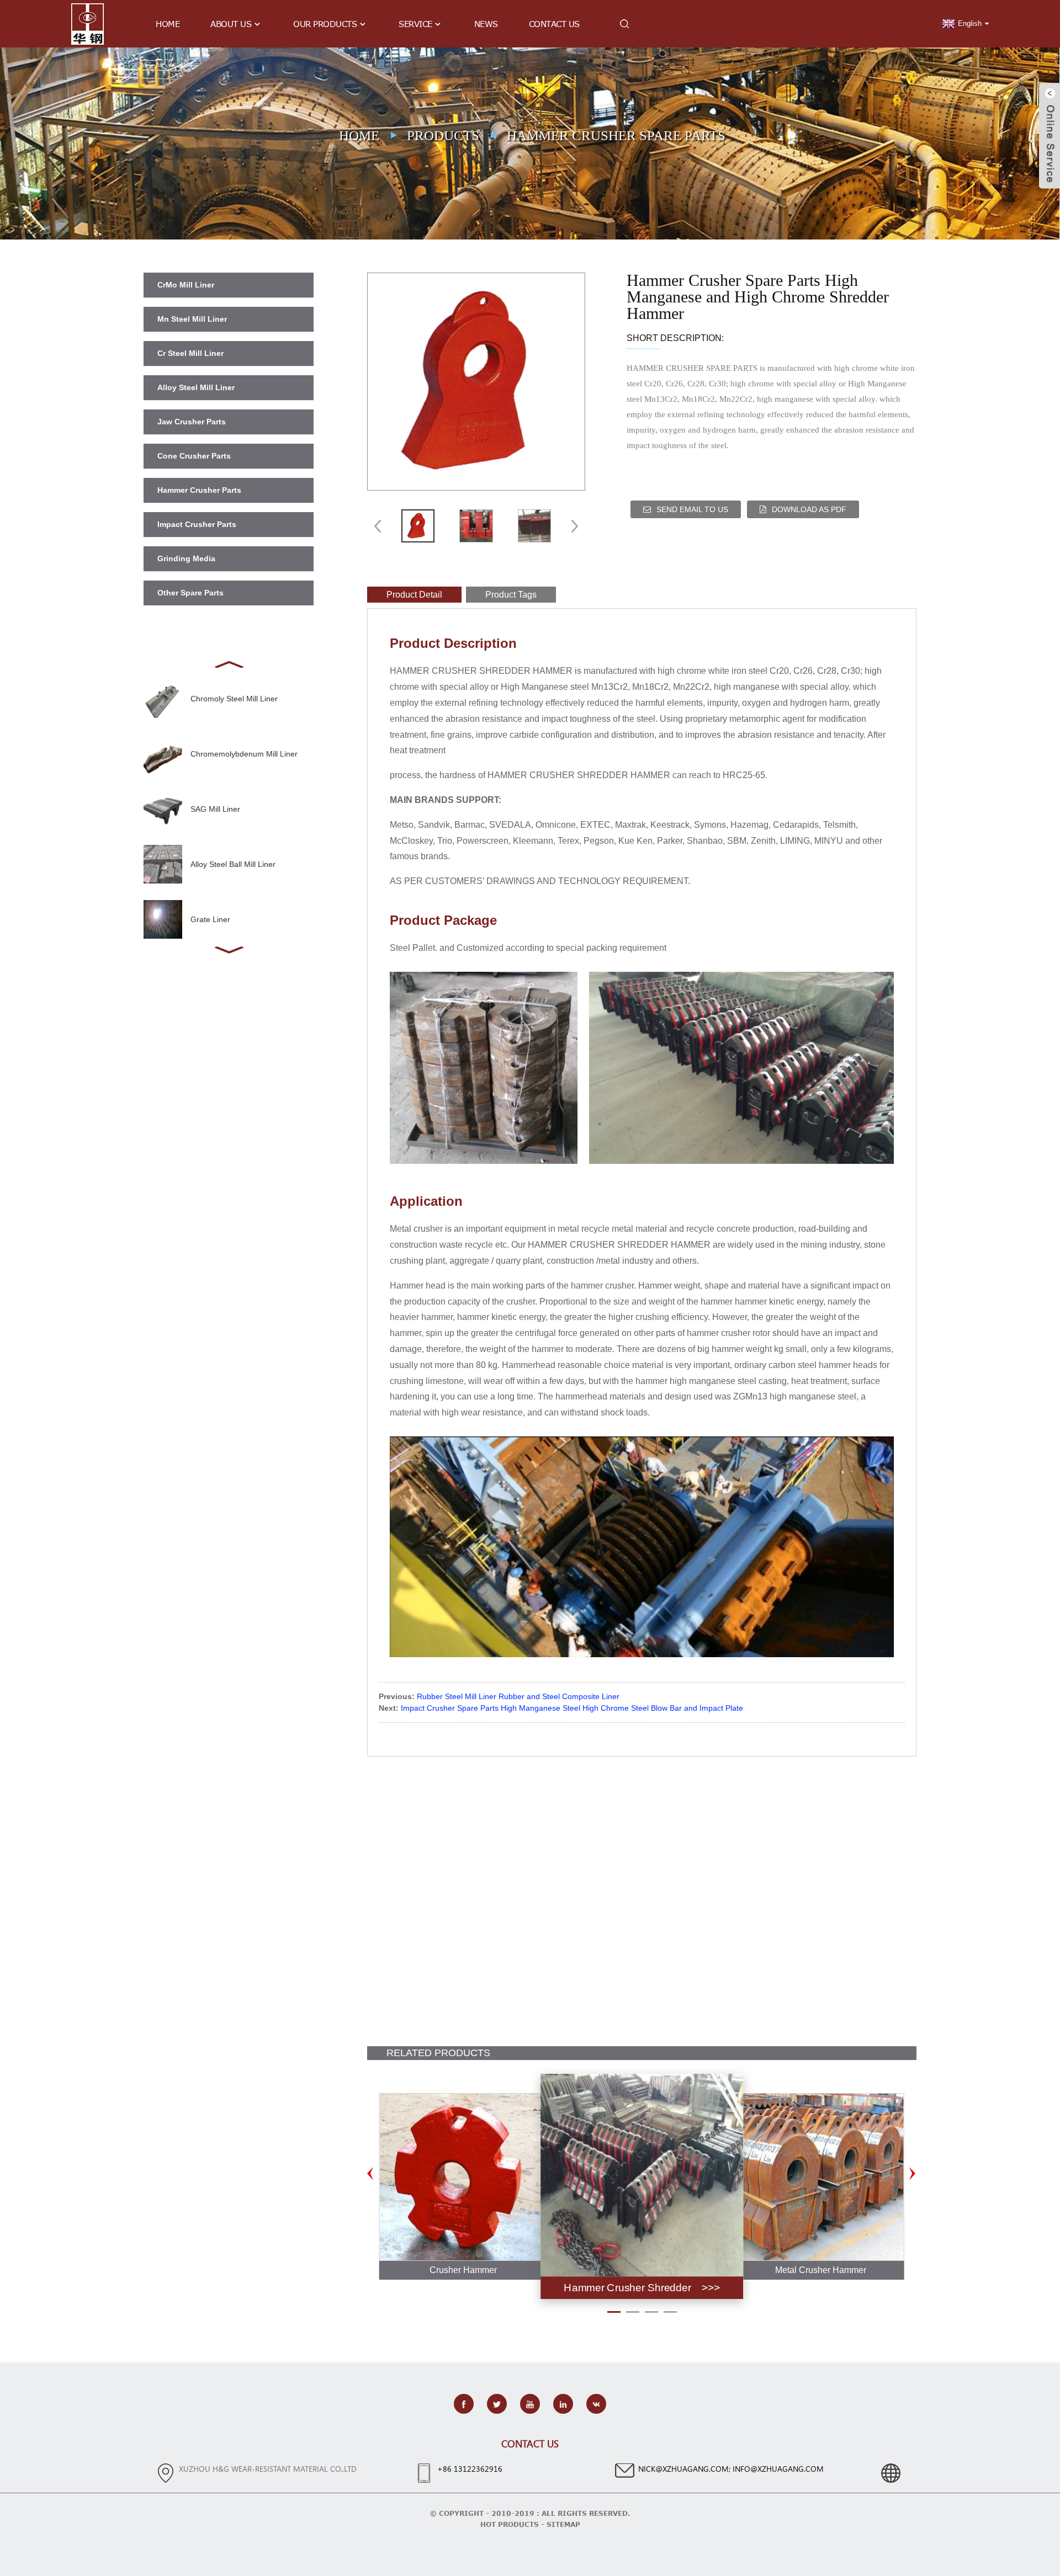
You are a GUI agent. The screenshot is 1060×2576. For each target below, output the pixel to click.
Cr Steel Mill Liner (190, 353)
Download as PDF (809, 509)
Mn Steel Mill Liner (192, 319)
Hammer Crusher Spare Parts (616, 135)
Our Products (325, 24)
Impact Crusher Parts (197, 524)
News (486, 24)
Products (443, 135)
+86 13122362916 (470, 2469)
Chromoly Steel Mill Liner (234, 699)
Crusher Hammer (463, 2270)
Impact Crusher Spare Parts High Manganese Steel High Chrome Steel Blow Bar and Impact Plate (572, 1708)
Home (168, 24)
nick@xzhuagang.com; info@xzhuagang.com (731, 2469)
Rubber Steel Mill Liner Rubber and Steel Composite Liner (518, 1696)
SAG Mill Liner (215, 809)
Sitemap (563, 2524)
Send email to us (692, 509)
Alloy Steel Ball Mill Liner (233, 864)
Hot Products (510, 2524)
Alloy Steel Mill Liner (196, 387)
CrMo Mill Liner (186, 285)
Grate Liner (210, 919)
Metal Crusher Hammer (821, 2270)
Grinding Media (186, 558)
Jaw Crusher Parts (192, 422)
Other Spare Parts (190, 593)
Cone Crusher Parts (194, 456)
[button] (229, 663)
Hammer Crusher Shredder (627, 2287)
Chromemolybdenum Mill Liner (244, 754)
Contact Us (554, 24)
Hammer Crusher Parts (199, 490)
